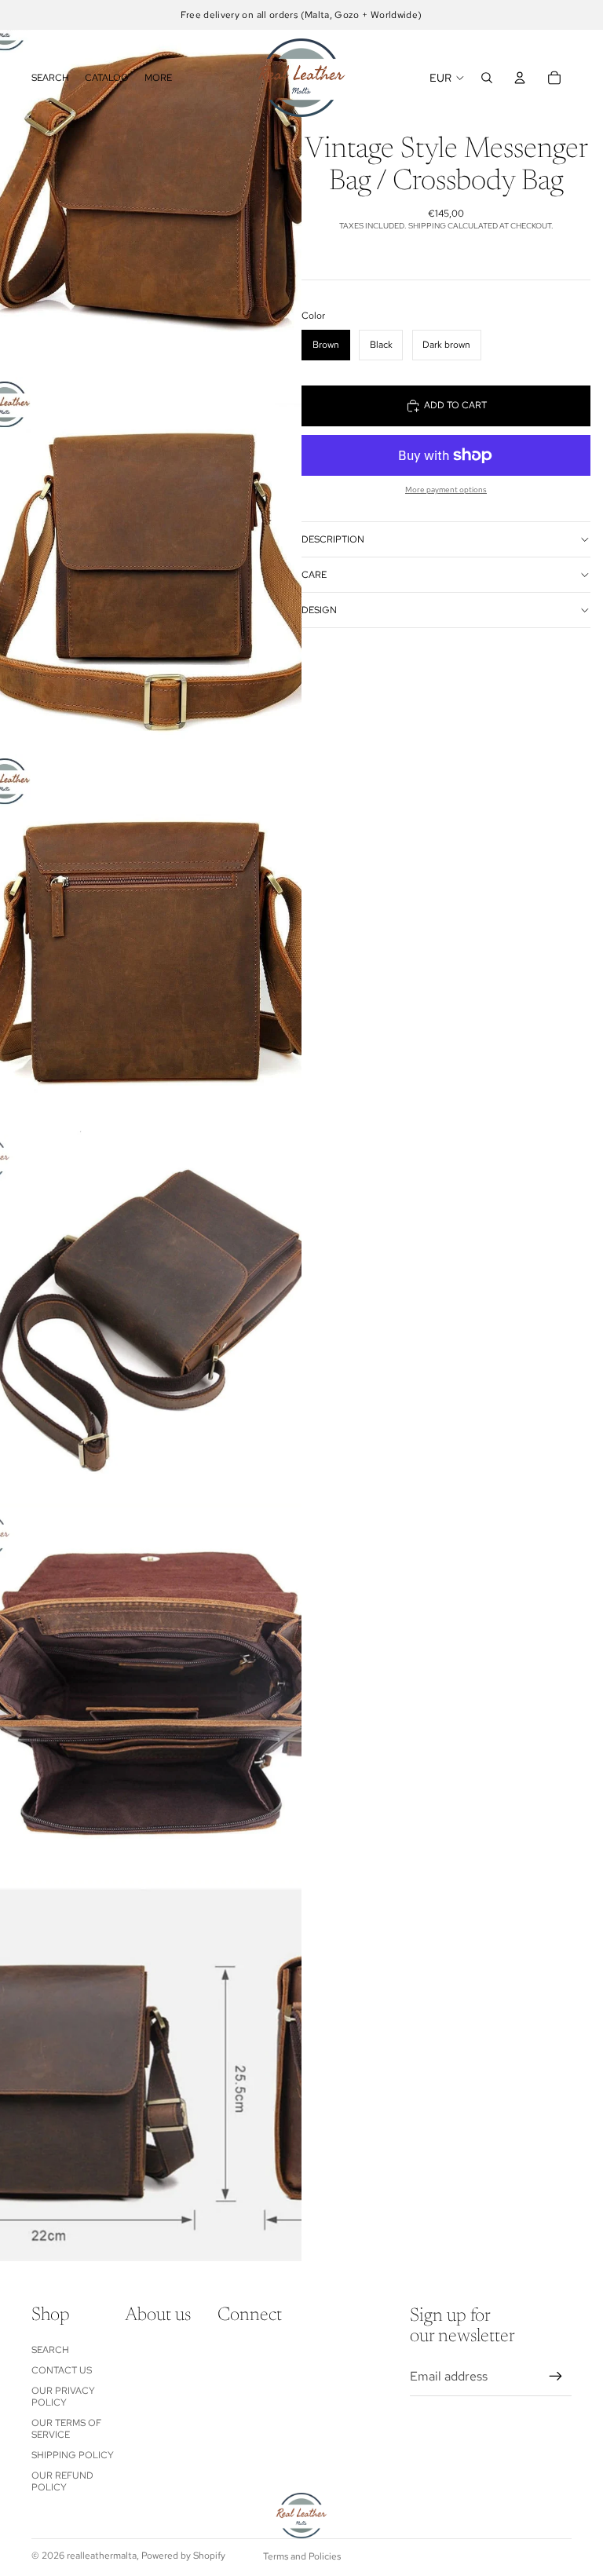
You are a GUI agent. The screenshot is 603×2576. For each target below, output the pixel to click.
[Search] (487, 78)
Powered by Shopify (183, 2556)
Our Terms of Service (66, 2428)
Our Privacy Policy (63, 2396)
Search (50, 2350)
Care (314, 575)
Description (333, 539)
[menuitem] (158, 78)
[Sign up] (556, 2377)
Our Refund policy (62, 2481)
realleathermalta (102, 2556)
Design (319, 610)
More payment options (446, 490)
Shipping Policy (73, 2455)
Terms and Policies (302, 2556)
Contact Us (62, 2370)
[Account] (520, 78)
